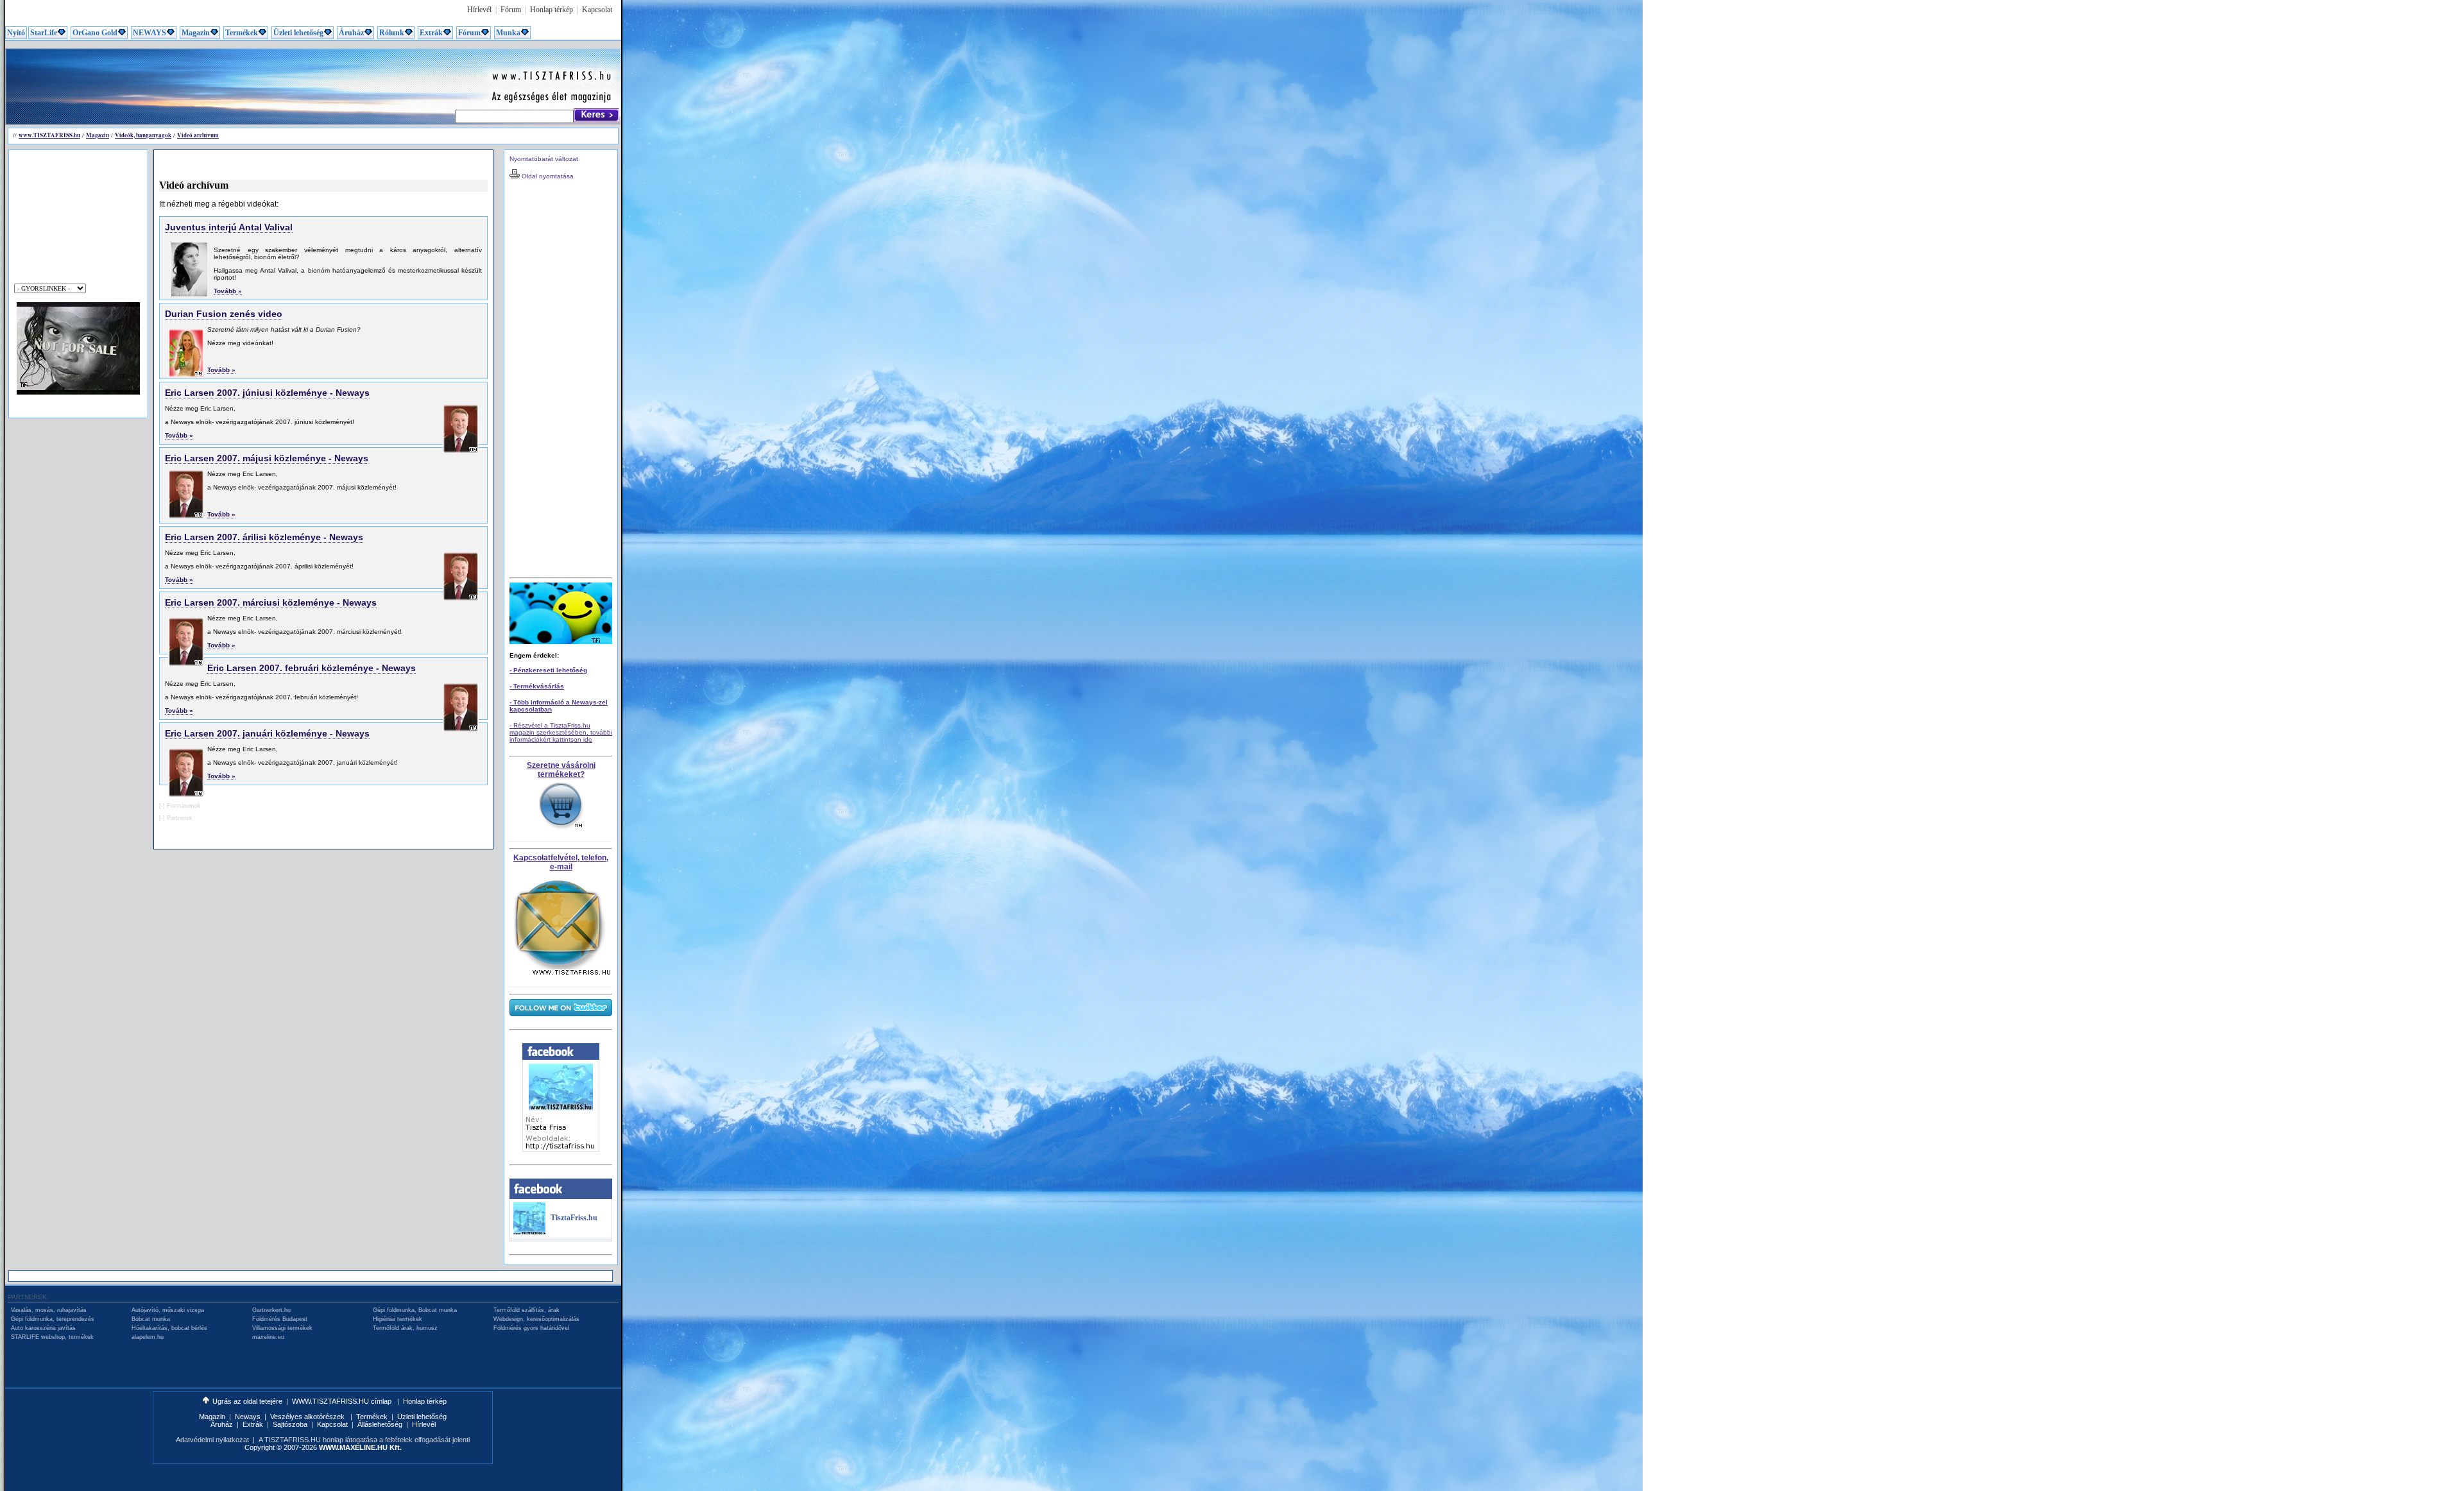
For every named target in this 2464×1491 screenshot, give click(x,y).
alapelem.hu (148, 1337)
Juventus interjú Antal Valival (229, 227)
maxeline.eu (268, 1337)
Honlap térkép (552, 10)
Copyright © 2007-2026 (323, 1447)
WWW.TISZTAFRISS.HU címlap (343, 1401)
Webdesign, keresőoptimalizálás (536, 1319)
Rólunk (392, 33)
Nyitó (16, 33)
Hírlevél (479, 10)
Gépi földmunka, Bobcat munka (415, 1310)
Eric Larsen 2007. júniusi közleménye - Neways (267, 393)
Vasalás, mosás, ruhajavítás (49, 1310)
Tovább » (228, 291)
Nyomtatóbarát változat (544, 159)
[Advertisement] (240, 78)
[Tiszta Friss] (561, 1149)
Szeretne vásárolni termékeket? (561, 770)
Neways (248, 1417)
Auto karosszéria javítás (43, 1328)
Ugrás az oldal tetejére (247, 1401)
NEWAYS (150, 33)
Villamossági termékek (282, 1328)
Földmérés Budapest (280, 1319)
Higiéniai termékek (398, 1319)
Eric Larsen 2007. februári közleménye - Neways (312, 668)
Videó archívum (198, 135)
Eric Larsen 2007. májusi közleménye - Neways (267, 458)
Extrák (431, 33)
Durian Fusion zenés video (224, 314)
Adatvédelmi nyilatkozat (212, 1440)
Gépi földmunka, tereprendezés (53, 1319)
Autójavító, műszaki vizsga (168, 1310)
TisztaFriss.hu (574, 1218)
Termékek (242, 33)
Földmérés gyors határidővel (531, 1328)
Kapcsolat (597, 10)
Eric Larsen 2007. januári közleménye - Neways (267, 733)
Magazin (196, 33)
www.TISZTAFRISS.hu (49, 135)
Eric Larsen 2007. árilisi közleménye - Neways (264, 537)
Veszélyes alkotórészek (308, 1417)
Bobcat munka (151, 1319)
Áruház (351, 33)
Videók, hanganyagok (143, 135)
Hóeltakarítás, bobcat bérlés (169, 1328)
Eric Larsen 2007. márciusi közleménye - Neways (271, 602)
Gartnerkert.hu (271, 1310)
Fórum (511, 10)
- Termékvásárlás (537, 686)
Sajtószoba (290, 1424)
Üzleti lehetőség (298, 33)
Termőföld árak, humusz (405, 1328)
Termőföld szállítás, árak (526, 1310)
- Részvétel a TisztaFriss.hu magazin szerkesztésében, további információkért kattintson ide (561, 732)
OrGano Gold (95, 33)
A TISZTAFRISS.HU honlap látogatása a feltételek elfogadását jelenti (364, 1440)
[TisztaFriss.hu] (529, 1232)
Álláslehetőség (380, 1424)
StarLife (44, 33)
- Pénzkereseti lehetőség (548, 670)
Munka (508, 33)
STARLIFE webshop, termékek (52, 1337)
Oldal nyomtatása (547, 176)
